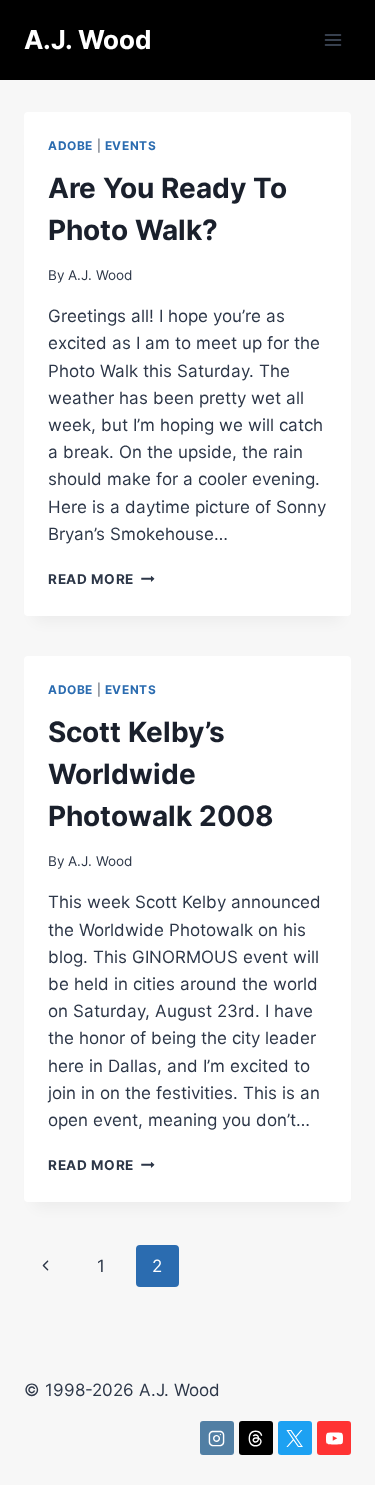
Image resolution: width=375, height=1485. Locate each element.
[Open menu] (332, 39)
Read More (101, 579)
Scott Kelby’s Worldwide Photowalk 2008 (161, 774)
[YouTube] (334, 1438)
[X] (295, 1438)
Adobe (70, 145)
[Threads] (256, 1438)
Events (131, 145)
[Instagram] (217, 1438)
